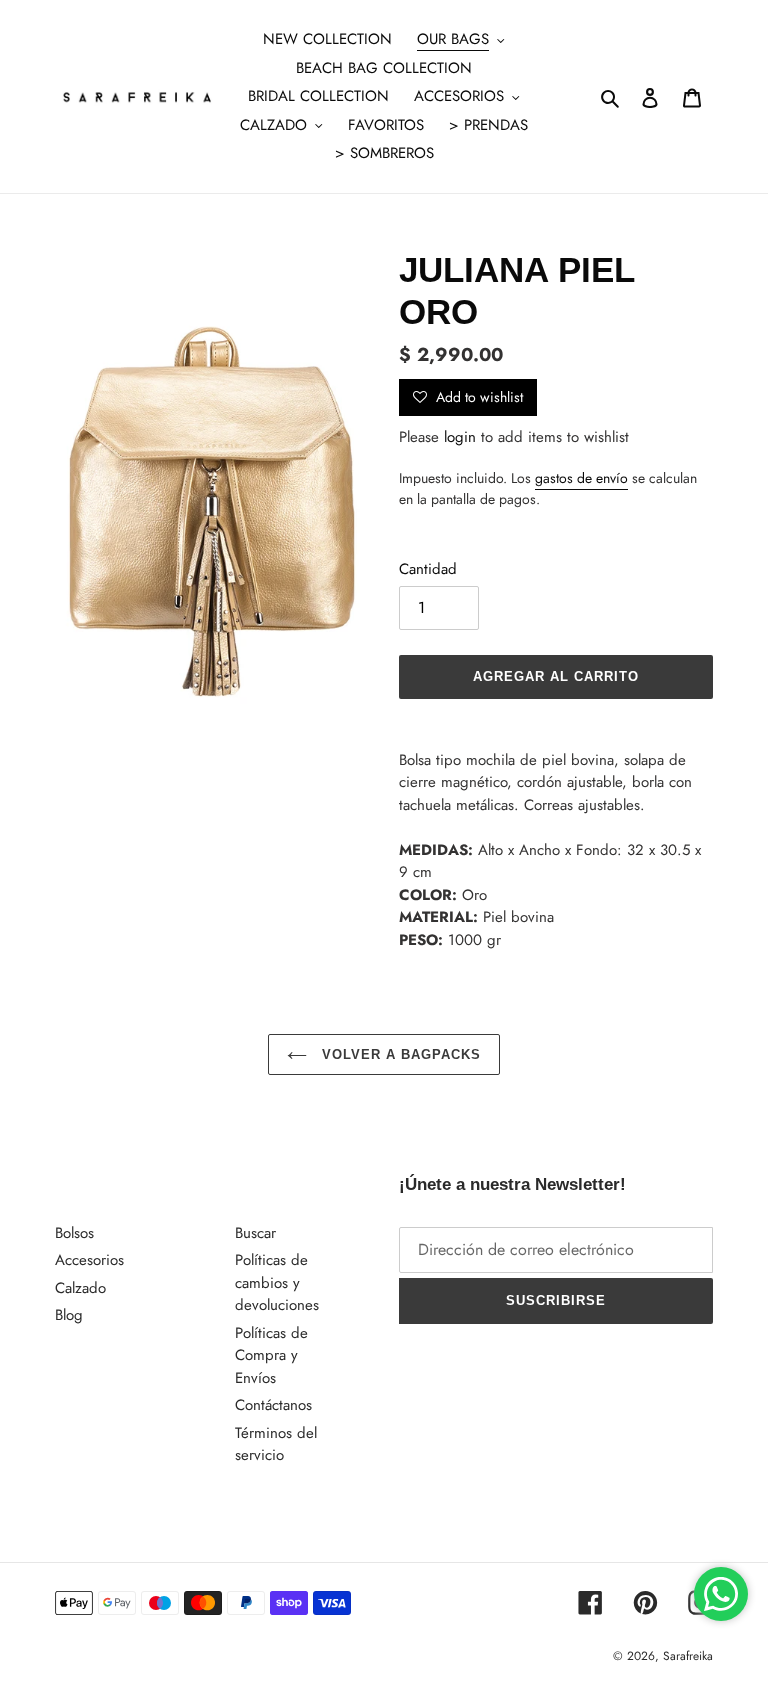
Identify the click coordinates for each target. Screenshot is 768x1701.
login (460, 437)
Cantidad (428, 569)
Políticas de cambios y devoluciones (277, 1282)
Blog (69, 1315)
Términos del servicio (276, 1444)
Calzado (80, 1288)
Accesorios (89, 1260)
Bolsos (74, 1233)
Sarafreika (688, 1656)
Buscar (255, 1233)
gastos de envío (581, 478)
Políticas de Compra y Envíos (271, 1355)
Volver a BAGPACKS (399, 1054)
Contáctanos (273, 1405)
